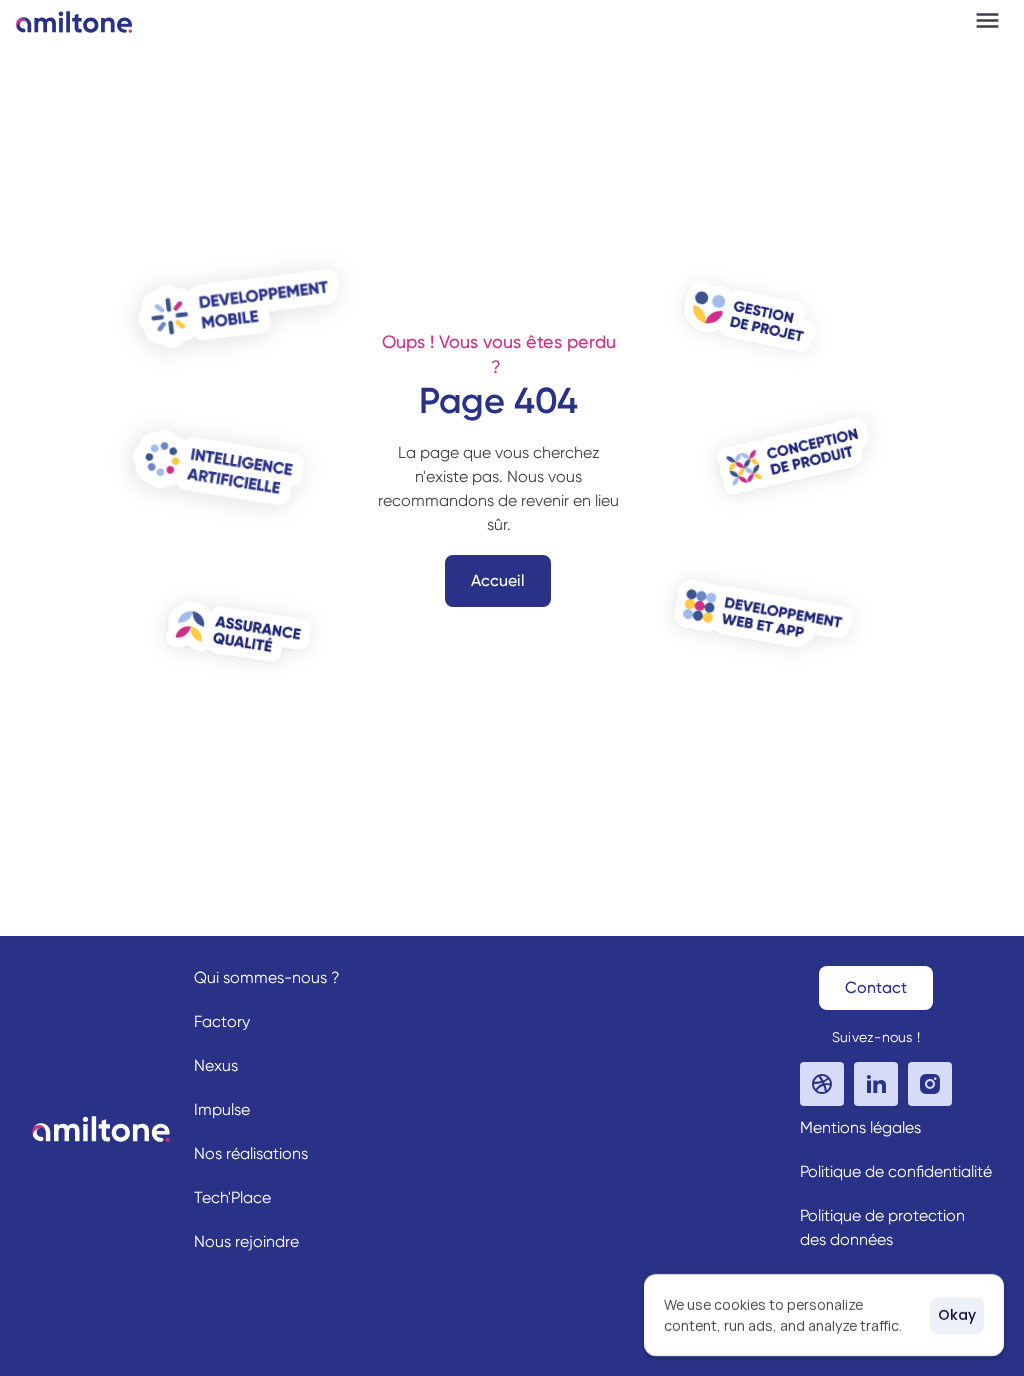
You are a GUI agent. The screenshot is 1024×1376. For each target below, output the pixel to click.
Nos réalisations (251, 1153)
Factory (222, 1021)
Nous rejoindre (246, 1241)
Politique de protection (882, 1215)
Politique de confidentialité (896, 1171)
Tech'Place (232, 1197)
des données (846, 1239)
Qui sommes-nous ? (267, 977)
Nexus (216, 1065)
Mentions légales (860, 1127)
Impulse (222, 1109)
